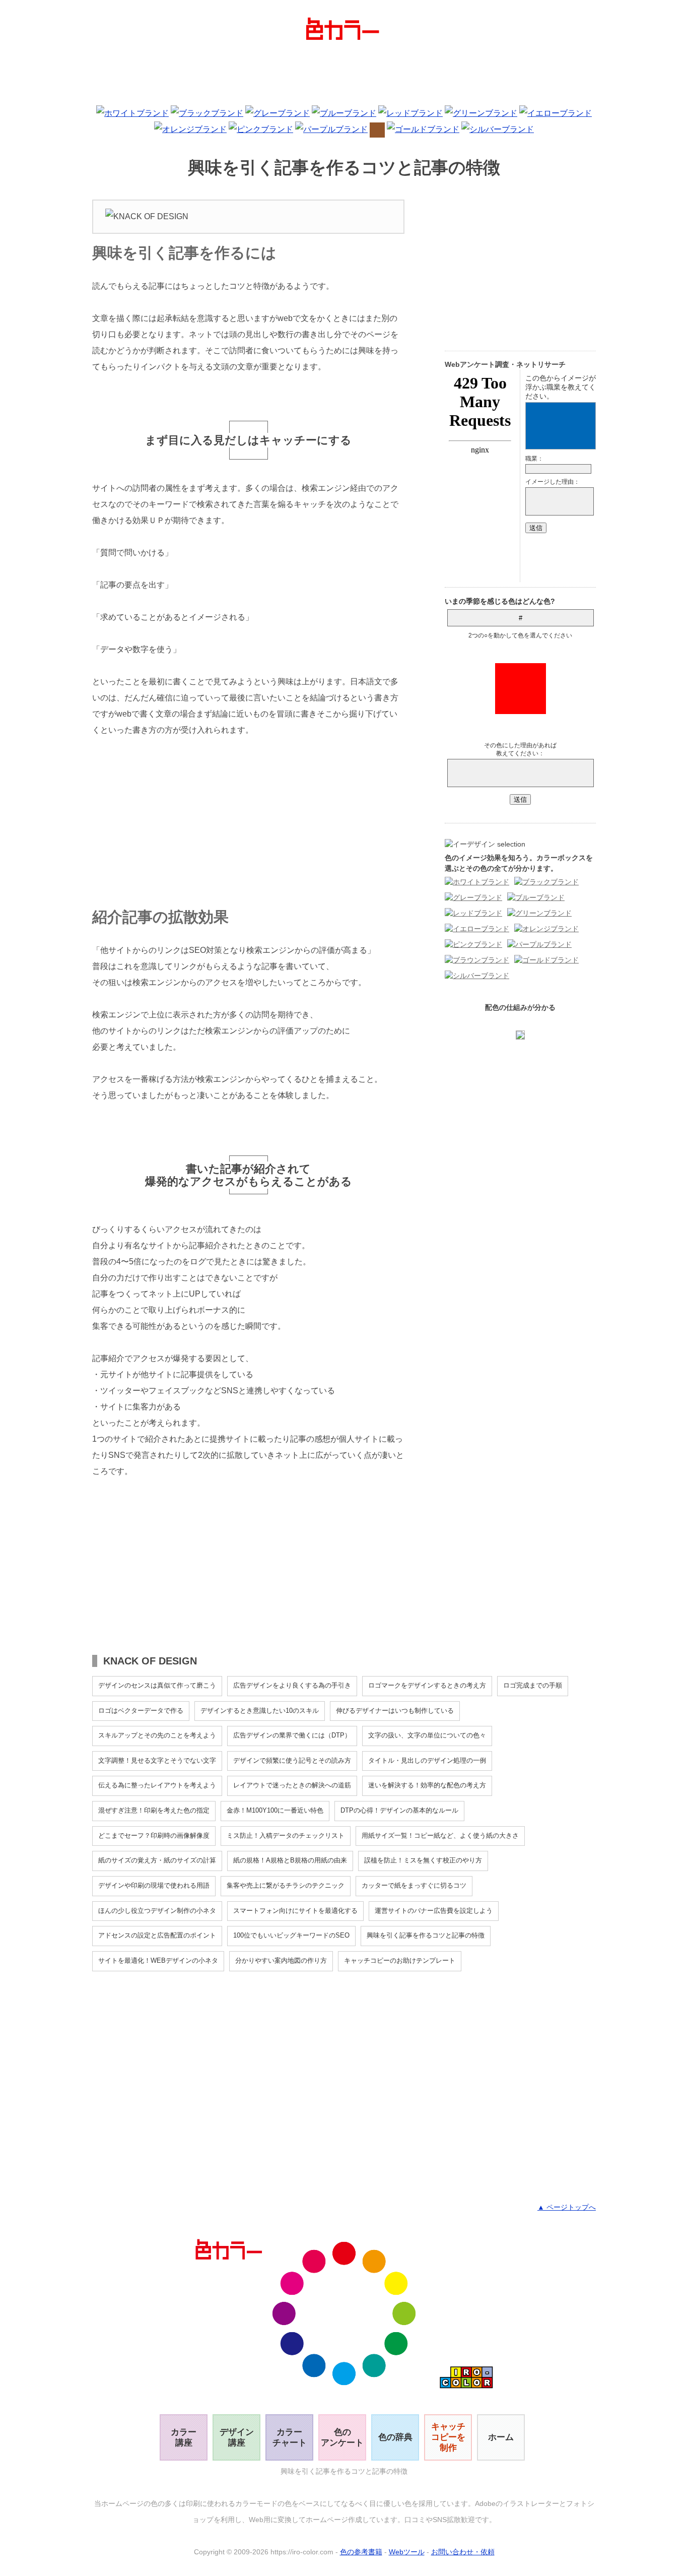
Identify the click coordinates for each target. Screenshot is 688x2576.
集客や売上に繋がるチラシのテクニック (286, 1885)
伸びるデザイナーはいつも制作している (395, 1711)
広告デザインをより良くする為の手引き (292, 1685)
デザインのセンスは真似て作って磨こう (157, 1685)
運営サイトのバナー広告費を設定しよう (434, 1911)
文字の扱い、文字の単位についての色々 (427, 1735)
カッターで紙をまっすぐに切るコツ (414, 1885)
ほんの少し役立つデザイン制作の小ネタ (157, 1911)
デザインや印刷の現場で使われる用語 (154, 1885)
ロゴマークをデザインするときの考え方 (427, 1685)
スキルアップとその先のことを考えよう (157, 1735)
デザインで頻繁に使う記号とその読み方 (292, 1760)
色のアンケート (342, 2437)
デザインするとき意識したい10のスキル (260, 1711)
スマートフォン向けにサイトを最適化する (295, 1911)
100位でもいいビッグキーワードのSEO (291, 1935)
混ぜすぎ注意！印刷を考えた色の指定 (154, 1810)
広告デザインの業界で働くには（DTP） (292, 1735)
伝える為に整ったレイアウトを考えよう (157, 1785)
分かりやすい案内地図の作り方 (281, 1960)
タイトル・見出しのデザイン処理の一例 (427, 1760)
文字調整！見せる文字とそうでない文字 (157, 1760)
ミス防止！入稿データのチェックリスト (286, 1836)
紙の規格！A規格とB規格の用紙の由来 (290, 1860)
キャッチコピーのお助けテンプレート (400, 1960)
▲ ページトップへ (567, 2207)
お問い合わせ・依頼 (463, 2552)
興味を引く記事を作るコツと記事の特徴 (426, 1935)
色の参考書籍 (361, 2552)
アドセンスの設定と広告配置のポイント (157, 1935)
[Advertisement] (344, 75)
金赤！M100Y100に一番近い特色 (275, 1810)
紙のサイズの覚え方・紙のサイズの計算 (157, 1860)
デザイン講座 (237, 2437)
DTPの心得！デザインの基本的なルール (399, 1810)
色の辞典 (395, 2437)
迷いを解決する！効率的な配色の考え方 (427, 1785)
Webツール (407, 2552)
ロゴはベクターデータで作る (141, 1711)
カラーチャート (290, 2437)
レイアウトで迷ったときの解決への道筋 (292, 1785)
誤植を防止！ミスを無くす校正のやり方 (423, 1860)
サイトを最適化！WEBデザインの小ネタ (158, 1960)
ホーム (501, 2437)
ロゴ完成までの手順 (533, 1685)
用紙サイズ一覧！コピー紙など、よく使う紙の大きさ (440, 1836)
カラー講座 (184, 2437)
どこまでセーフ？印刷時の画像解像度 (154, 1836)
